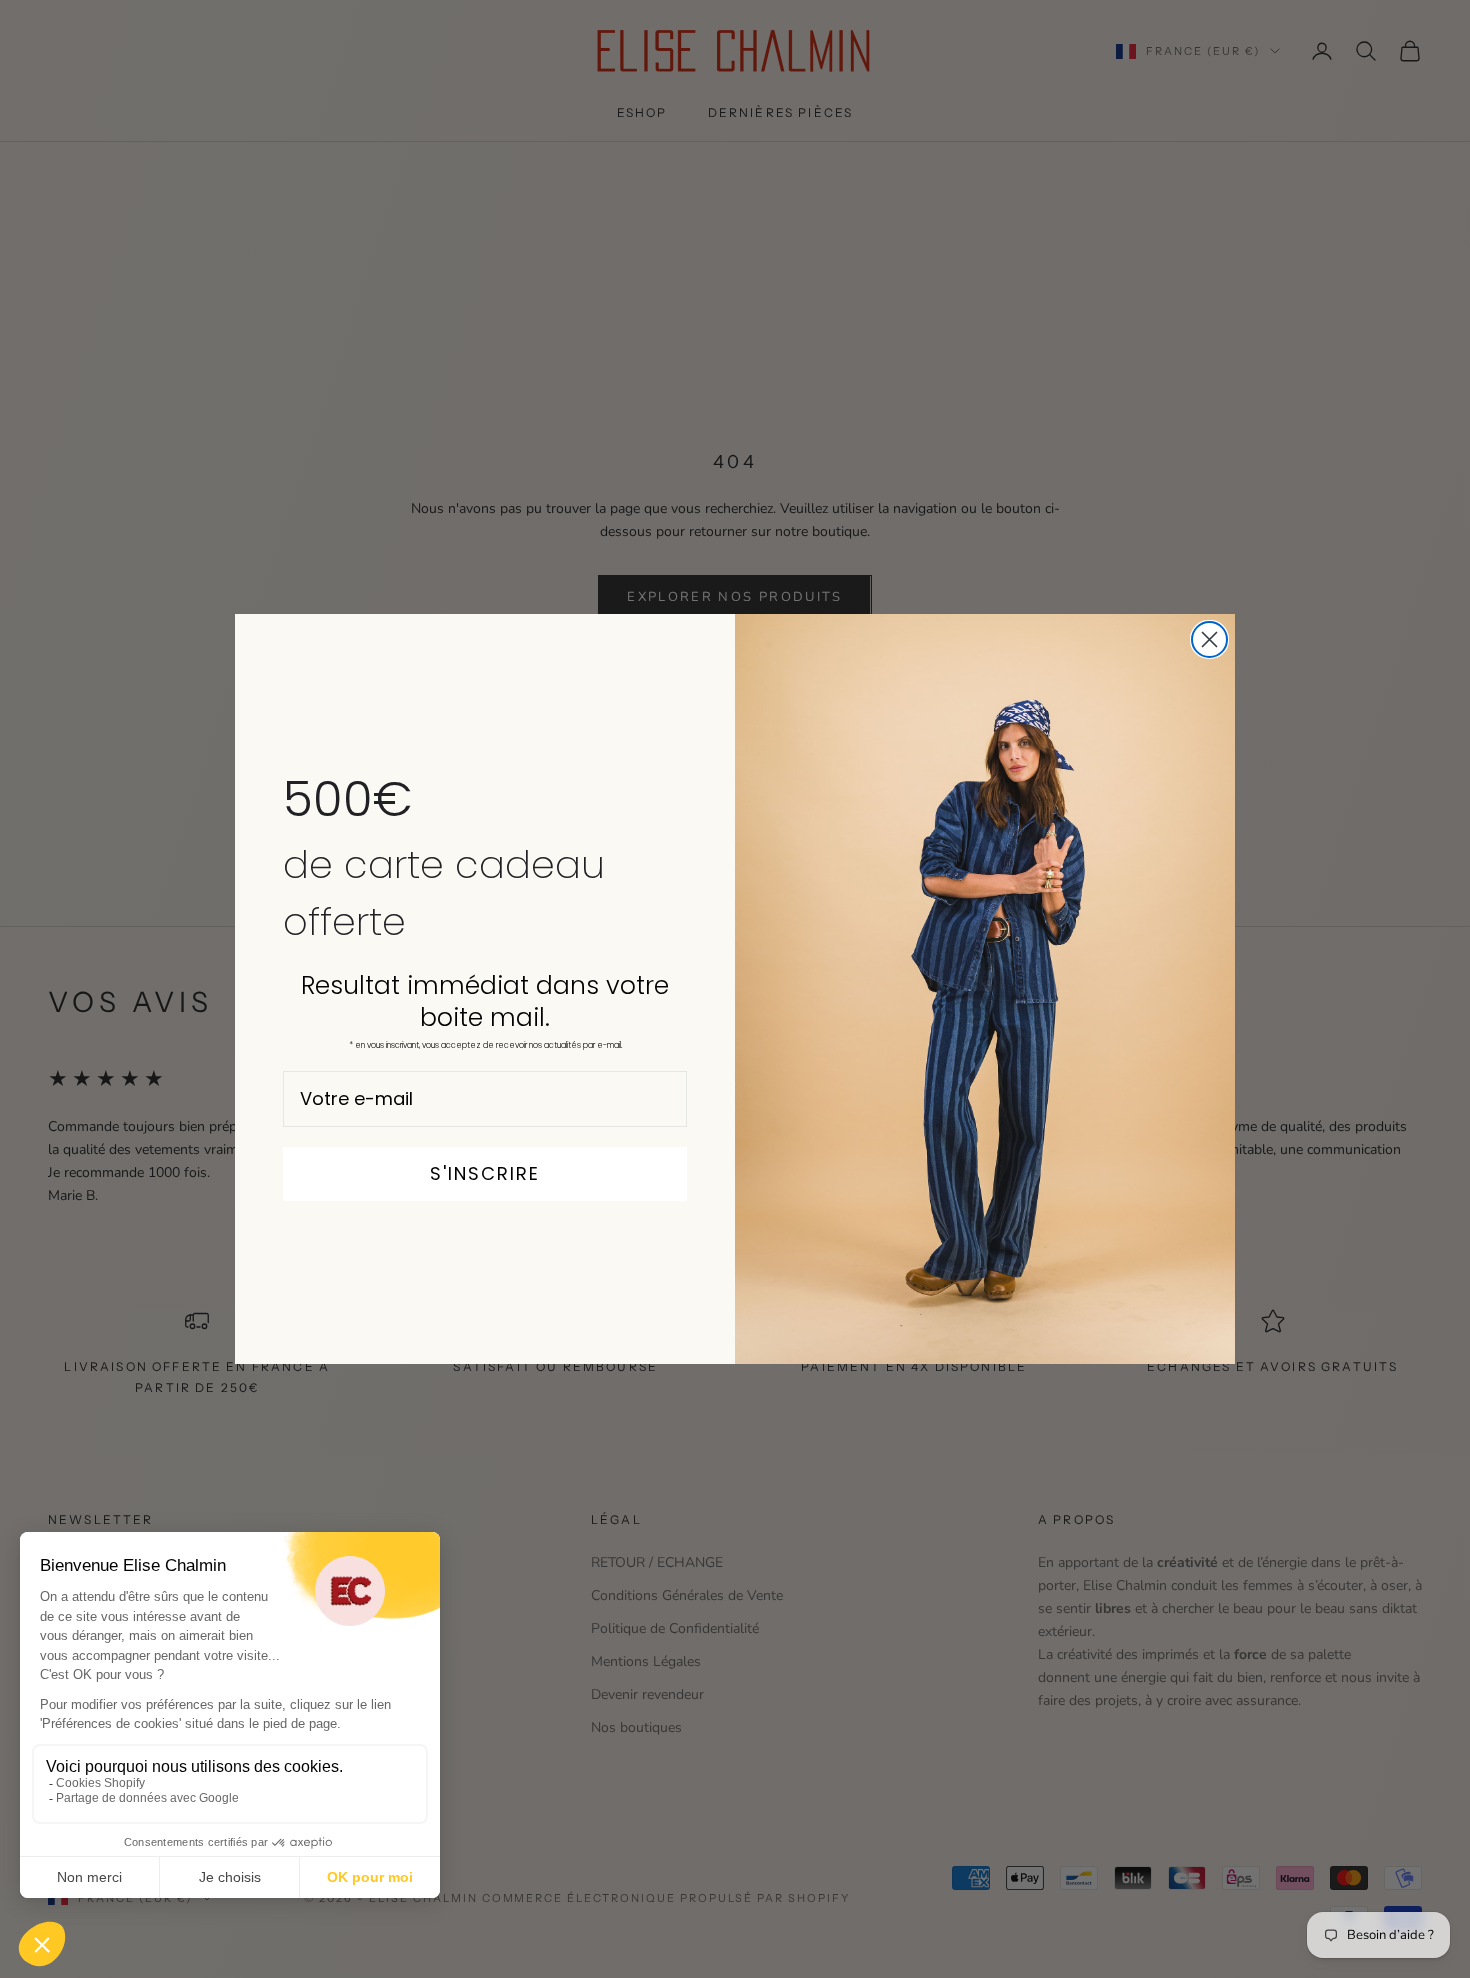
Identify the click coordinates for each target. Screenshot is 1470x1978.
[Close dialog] (1209, 639)
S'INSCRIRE (485, 1173)
